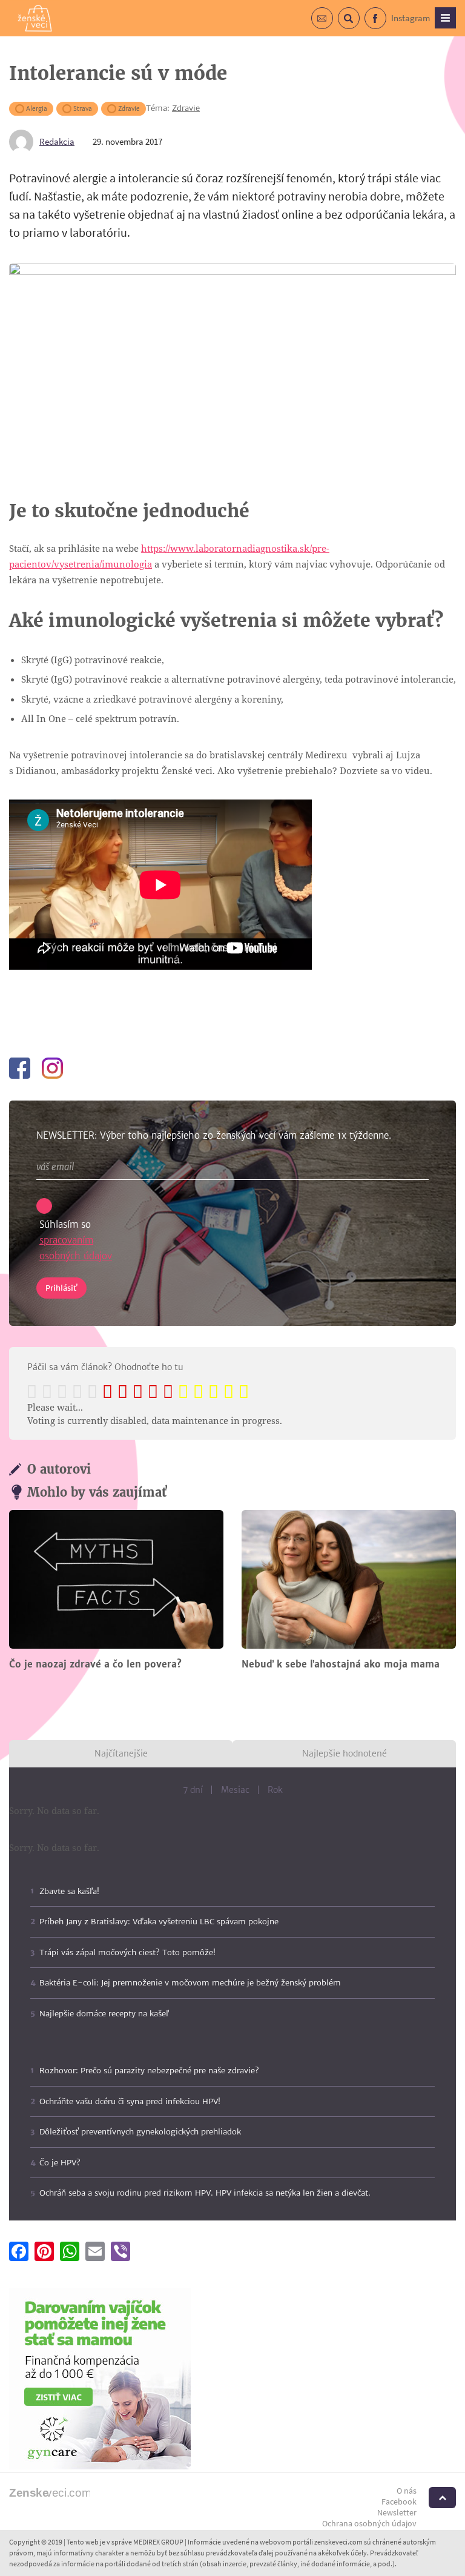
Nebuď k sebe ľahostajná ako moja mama (341, 1664)
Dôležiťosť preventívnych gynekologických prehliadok (140, 2132)
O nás (407, 2491)
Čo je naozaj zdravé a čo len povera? (95, 1664)
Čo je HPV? (60, 2163)
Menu (445, 18)
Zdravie (129, 109)
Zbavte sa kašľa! (69, 1891)
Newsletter (397, 2512)
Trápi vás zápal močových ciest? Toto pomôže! (127, 1952)
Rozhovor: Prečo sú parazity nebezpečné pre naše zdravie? (149, 2071)
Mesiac (235, 1790)
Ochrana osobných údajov (369, 2523)
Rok (275, 1790)
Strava (83, 109)
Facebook (386, 25)
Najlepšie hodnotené (345, 1753)
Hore (442, 2498)
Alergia (37, 109)
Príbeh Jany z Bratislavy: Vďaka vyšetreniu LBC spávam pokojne (159, 1922)
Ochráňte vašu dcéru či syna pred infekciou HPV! (130, 2101)
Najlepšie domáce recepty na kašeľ (104, 2014)
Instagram (411, 18)
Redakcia (57, 141)
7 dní (193, 1790)
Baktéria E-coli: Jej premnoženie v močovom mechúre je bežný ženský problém (190, 1983)
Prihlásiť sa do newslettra (333, 25)
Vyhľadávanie (359, 25)
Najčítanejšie (121, 1753)
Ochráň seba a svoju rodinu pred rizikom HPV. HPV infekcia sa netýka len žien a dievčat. (205, 2193)
